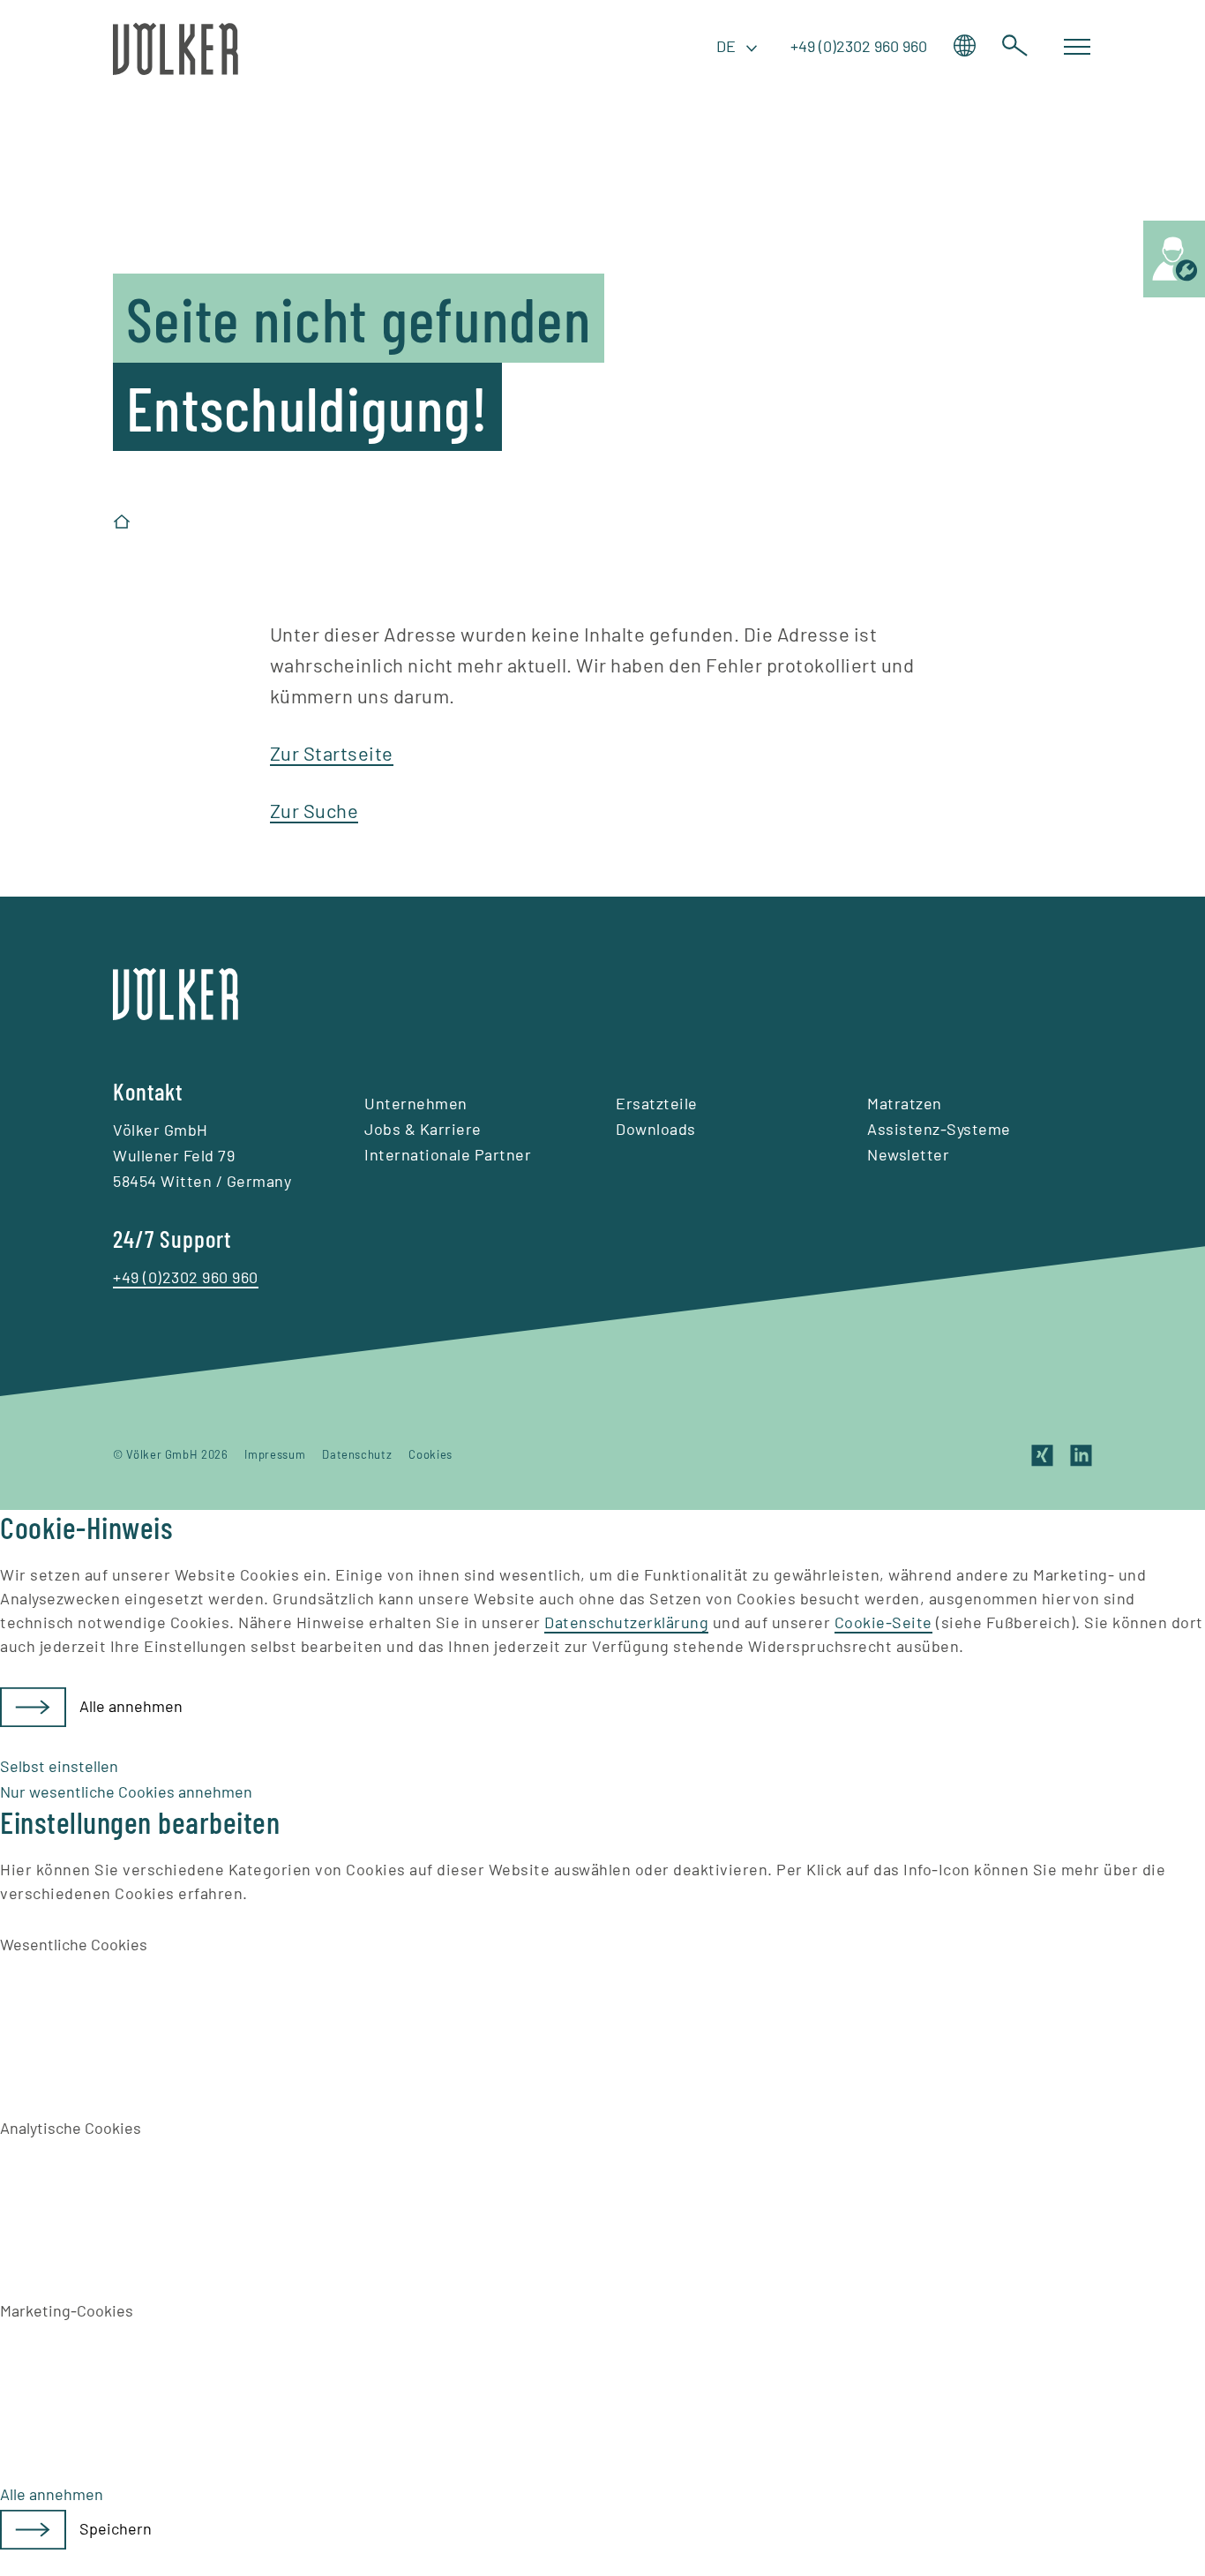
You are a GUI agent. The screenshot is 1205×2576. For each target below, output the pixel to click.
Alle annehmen (131, 1706)
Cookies (430, 1454)
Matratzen (905, 1103)
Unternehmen (416, 1103)
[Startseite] (122, 522)
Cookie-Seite (883, 1622)
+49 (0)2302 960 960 (859, 46)
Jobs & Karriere (423, 1129)
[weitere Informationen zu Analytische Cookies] (132, 2204)
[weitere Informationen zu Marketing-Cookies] (132, 2388)
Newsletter (908, 1154)
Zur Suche (314, 810)
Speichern (116, 2528)
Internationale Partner (448, 1154)
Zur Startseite (332, 753)
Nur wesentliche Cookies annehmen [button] (126, 1791)
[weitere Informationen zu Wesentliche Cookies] (132, 2021)
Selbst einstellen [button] (59, 1766)
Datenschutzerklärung (626, 1622)
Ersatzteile (657, 1103)
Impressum (275, 1454)
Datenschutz (357, 1454)
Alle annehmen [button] (52, 2494)
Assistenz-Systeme (939, 1129)
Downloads (656, 1129)
